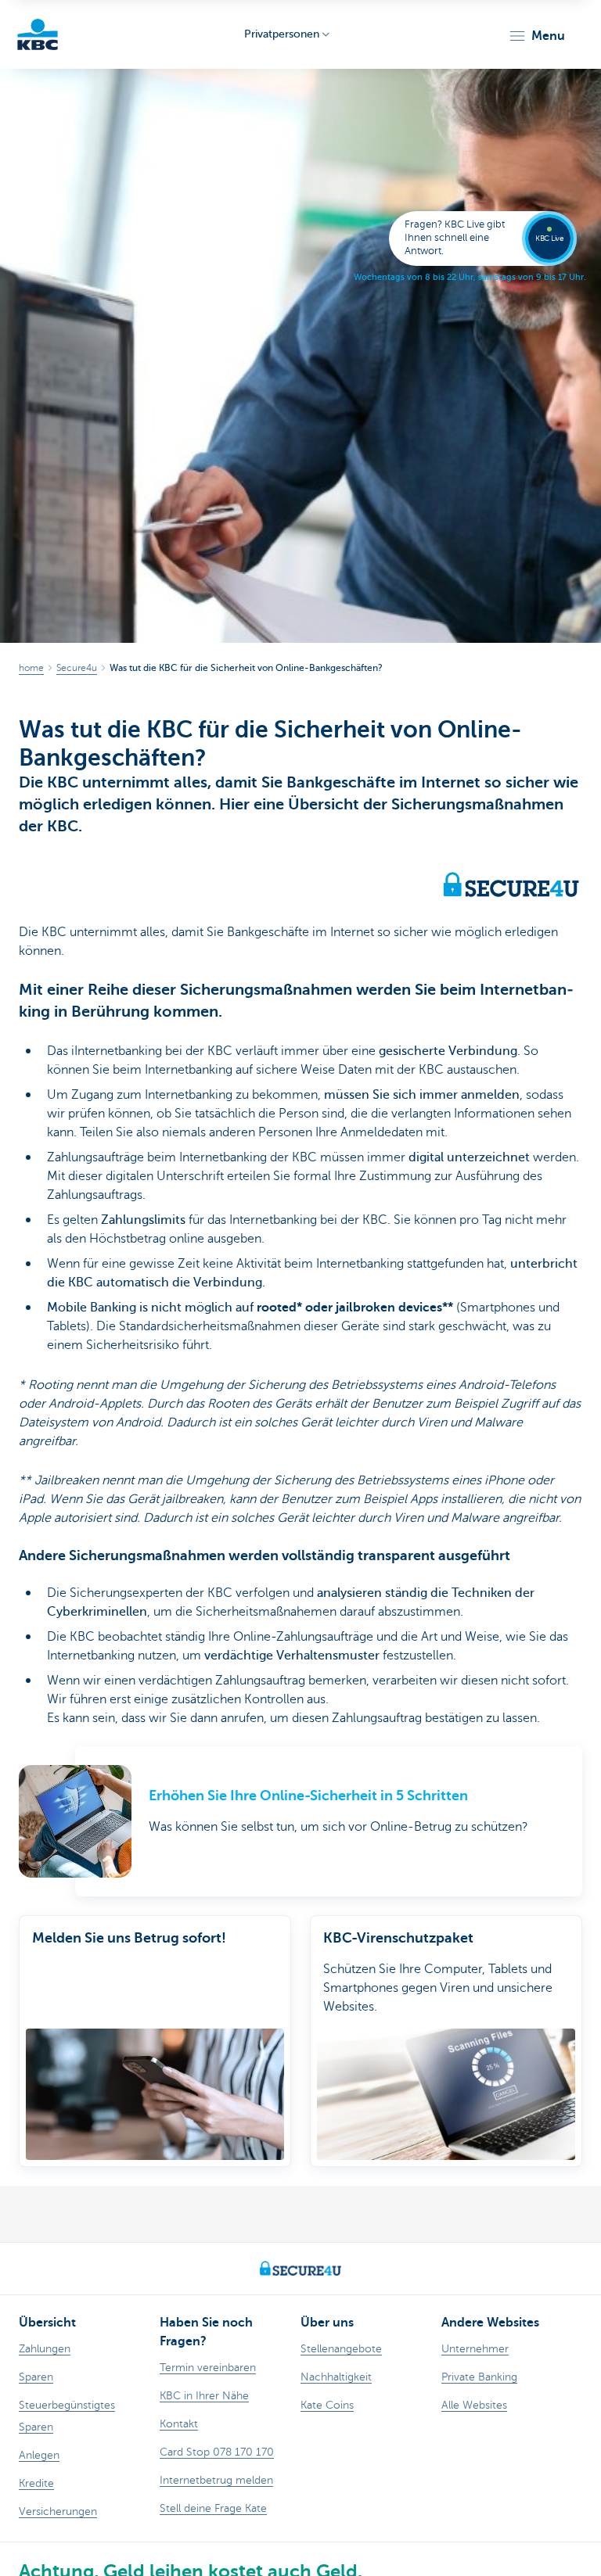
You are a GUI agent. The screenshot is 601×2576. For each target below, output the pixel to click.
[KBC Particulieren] (38, 34)
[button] (536, 36)
